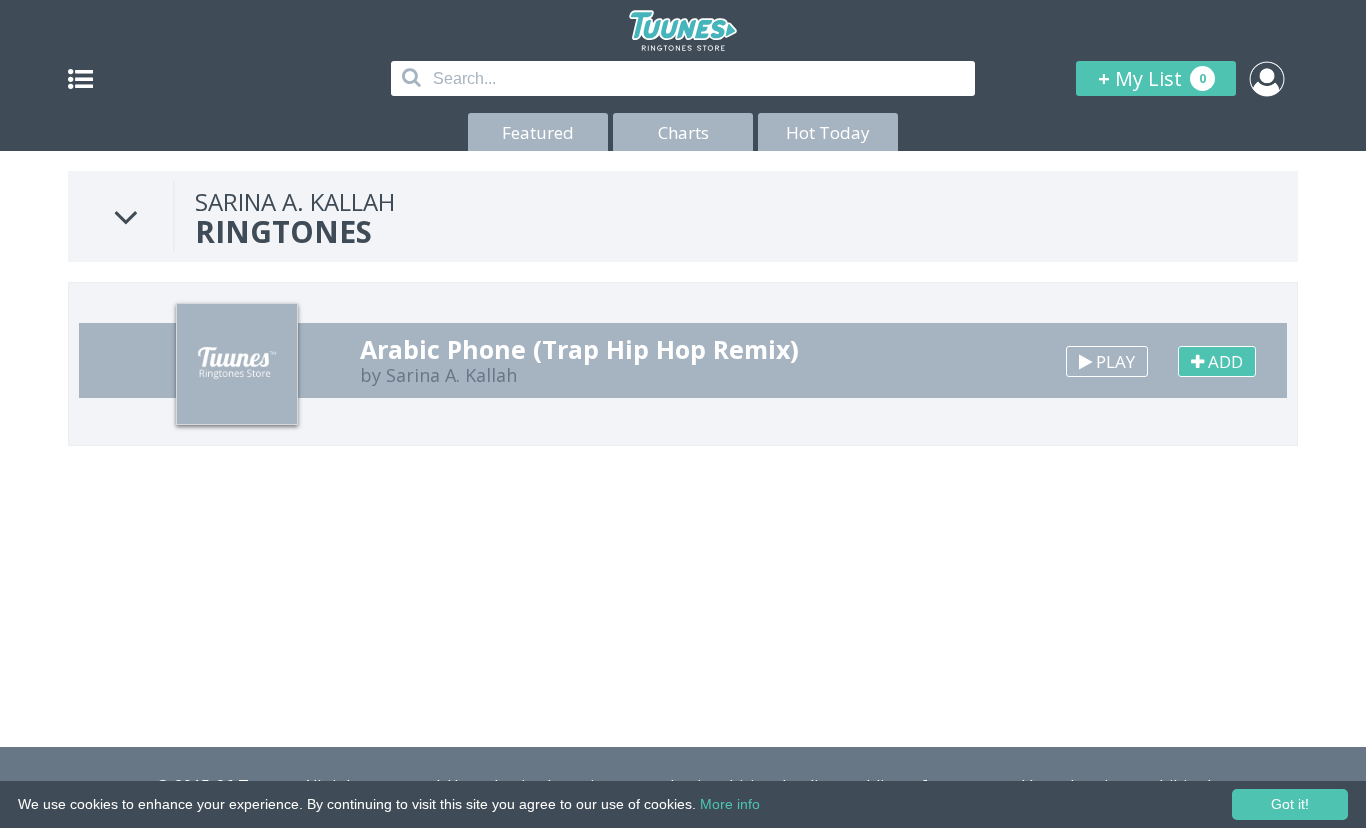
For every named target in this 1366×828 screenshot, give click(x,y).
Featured (538, 132)
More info (730, 804)
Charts (683, 132)
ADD (1223, 361)
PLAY (1113, 361)
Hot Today (828, 132)
